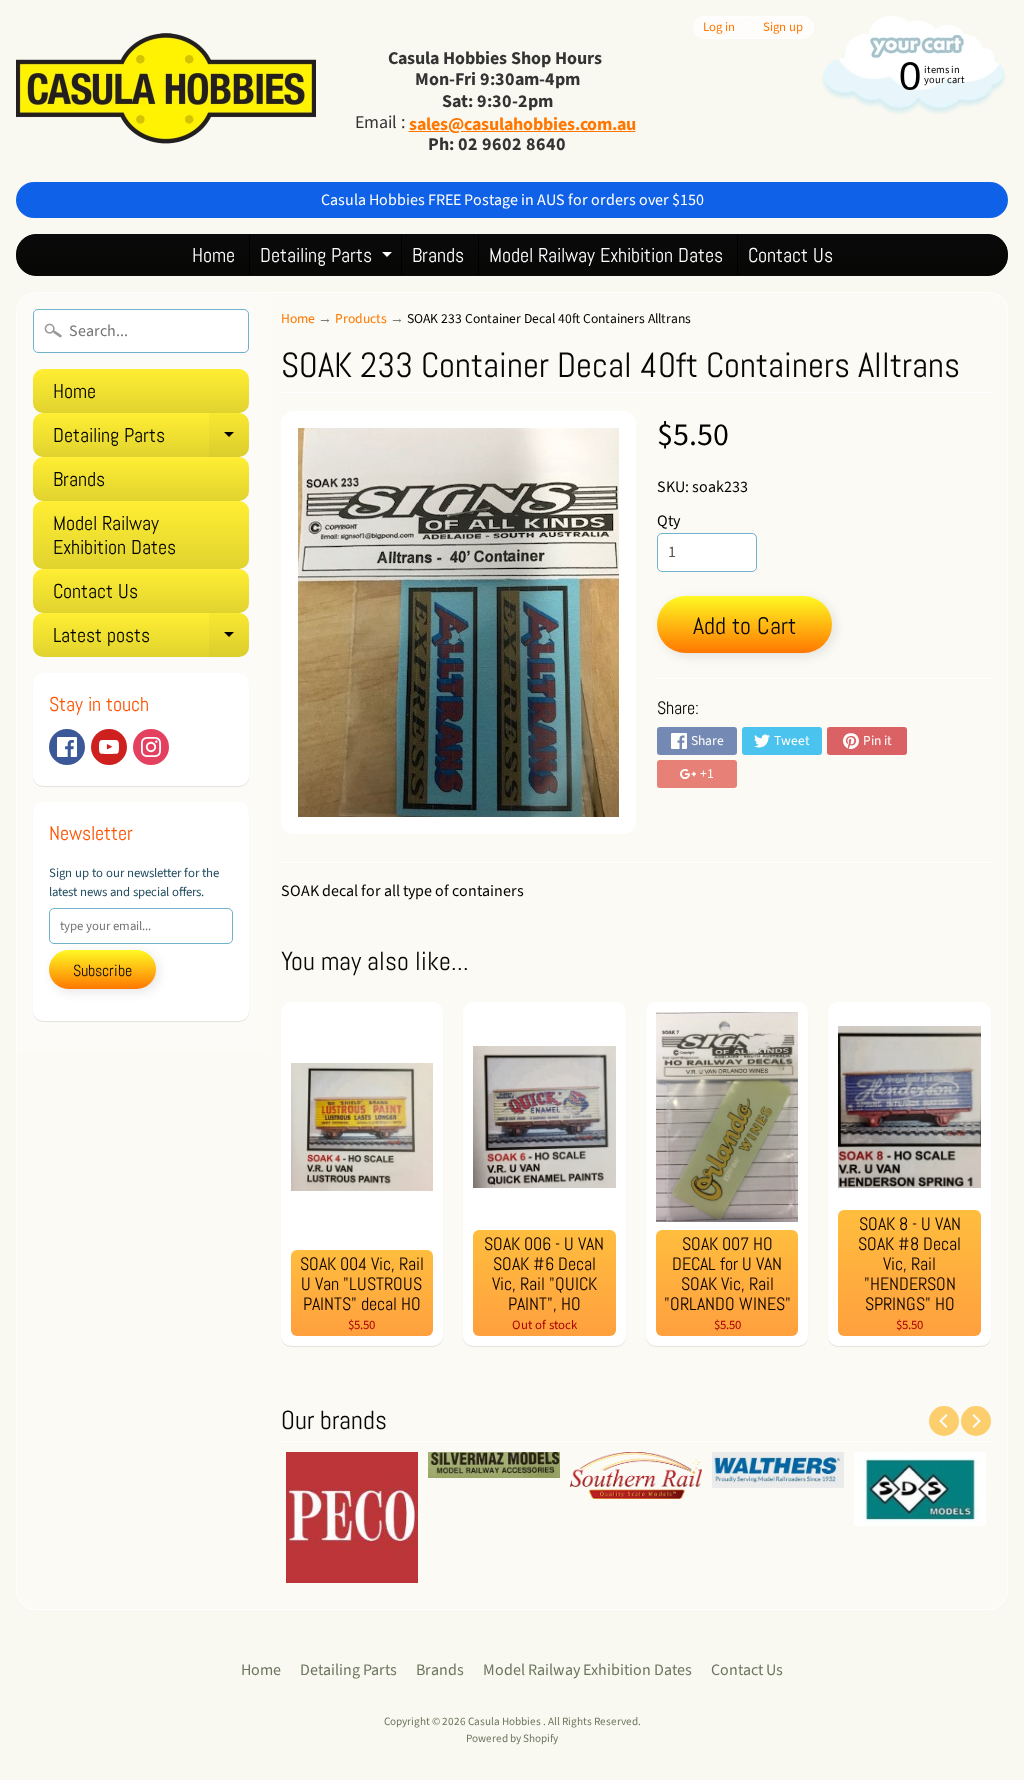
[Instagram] (151, 747)
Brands (438, 255)
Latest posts (151, 639)
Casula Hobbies (505, 1721)
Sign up (783, 27)
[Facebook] (67, 747)
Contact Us (790, 255)
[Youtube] (109, 747)
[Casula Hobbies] (166, 90)
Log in (719, 27)
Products (361, 318)
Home (213, 255)
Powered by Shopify (512, 1738)
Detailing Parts (328, 258)
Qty (668, 521)
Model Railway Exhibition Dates (606, 255)
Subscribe (102, 970)
